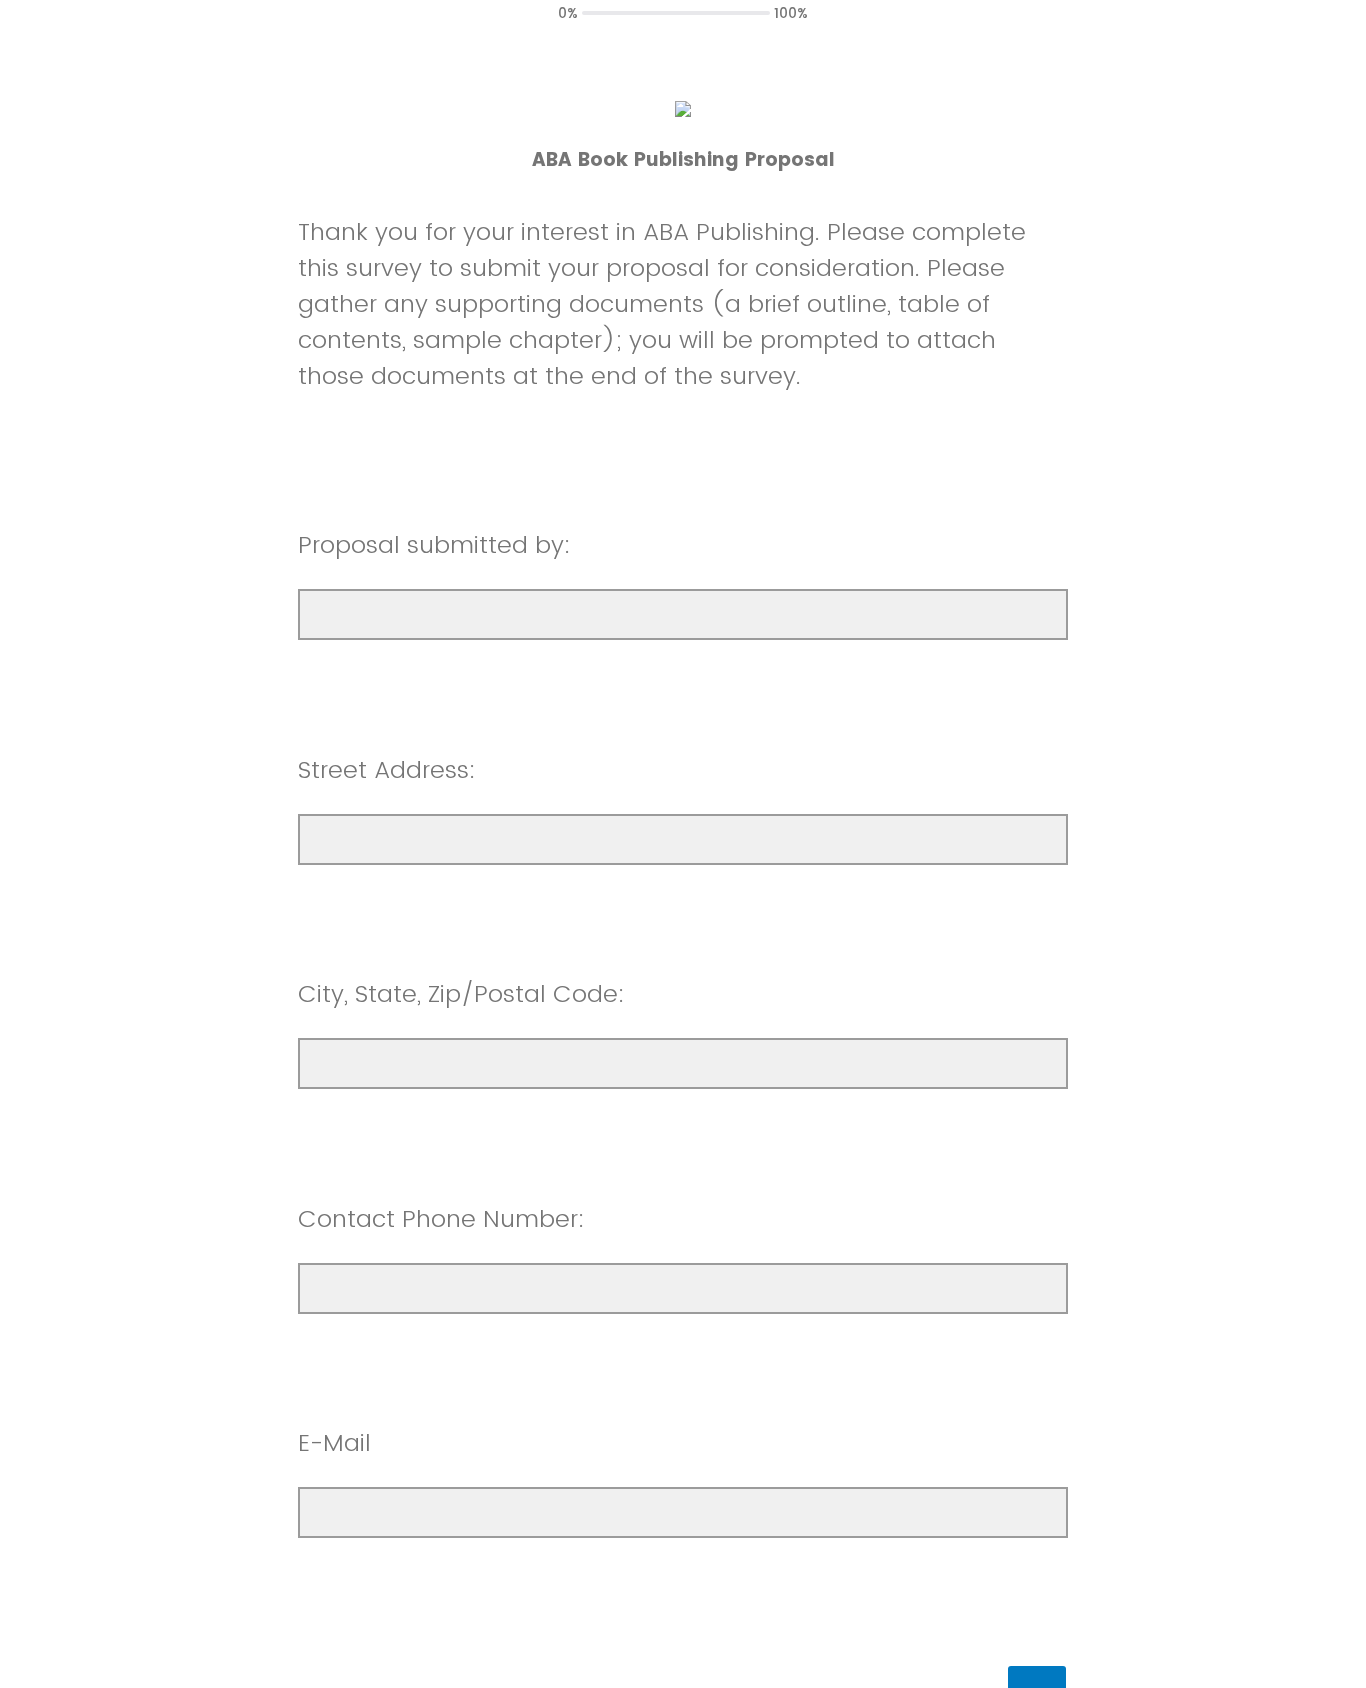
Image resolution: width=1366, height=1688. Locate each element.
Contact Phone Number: (441, 1218)
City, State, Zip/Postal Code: (461, 993)
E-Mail (334, 1442)
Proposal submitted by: (434, 544)
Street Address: (387, 769)
